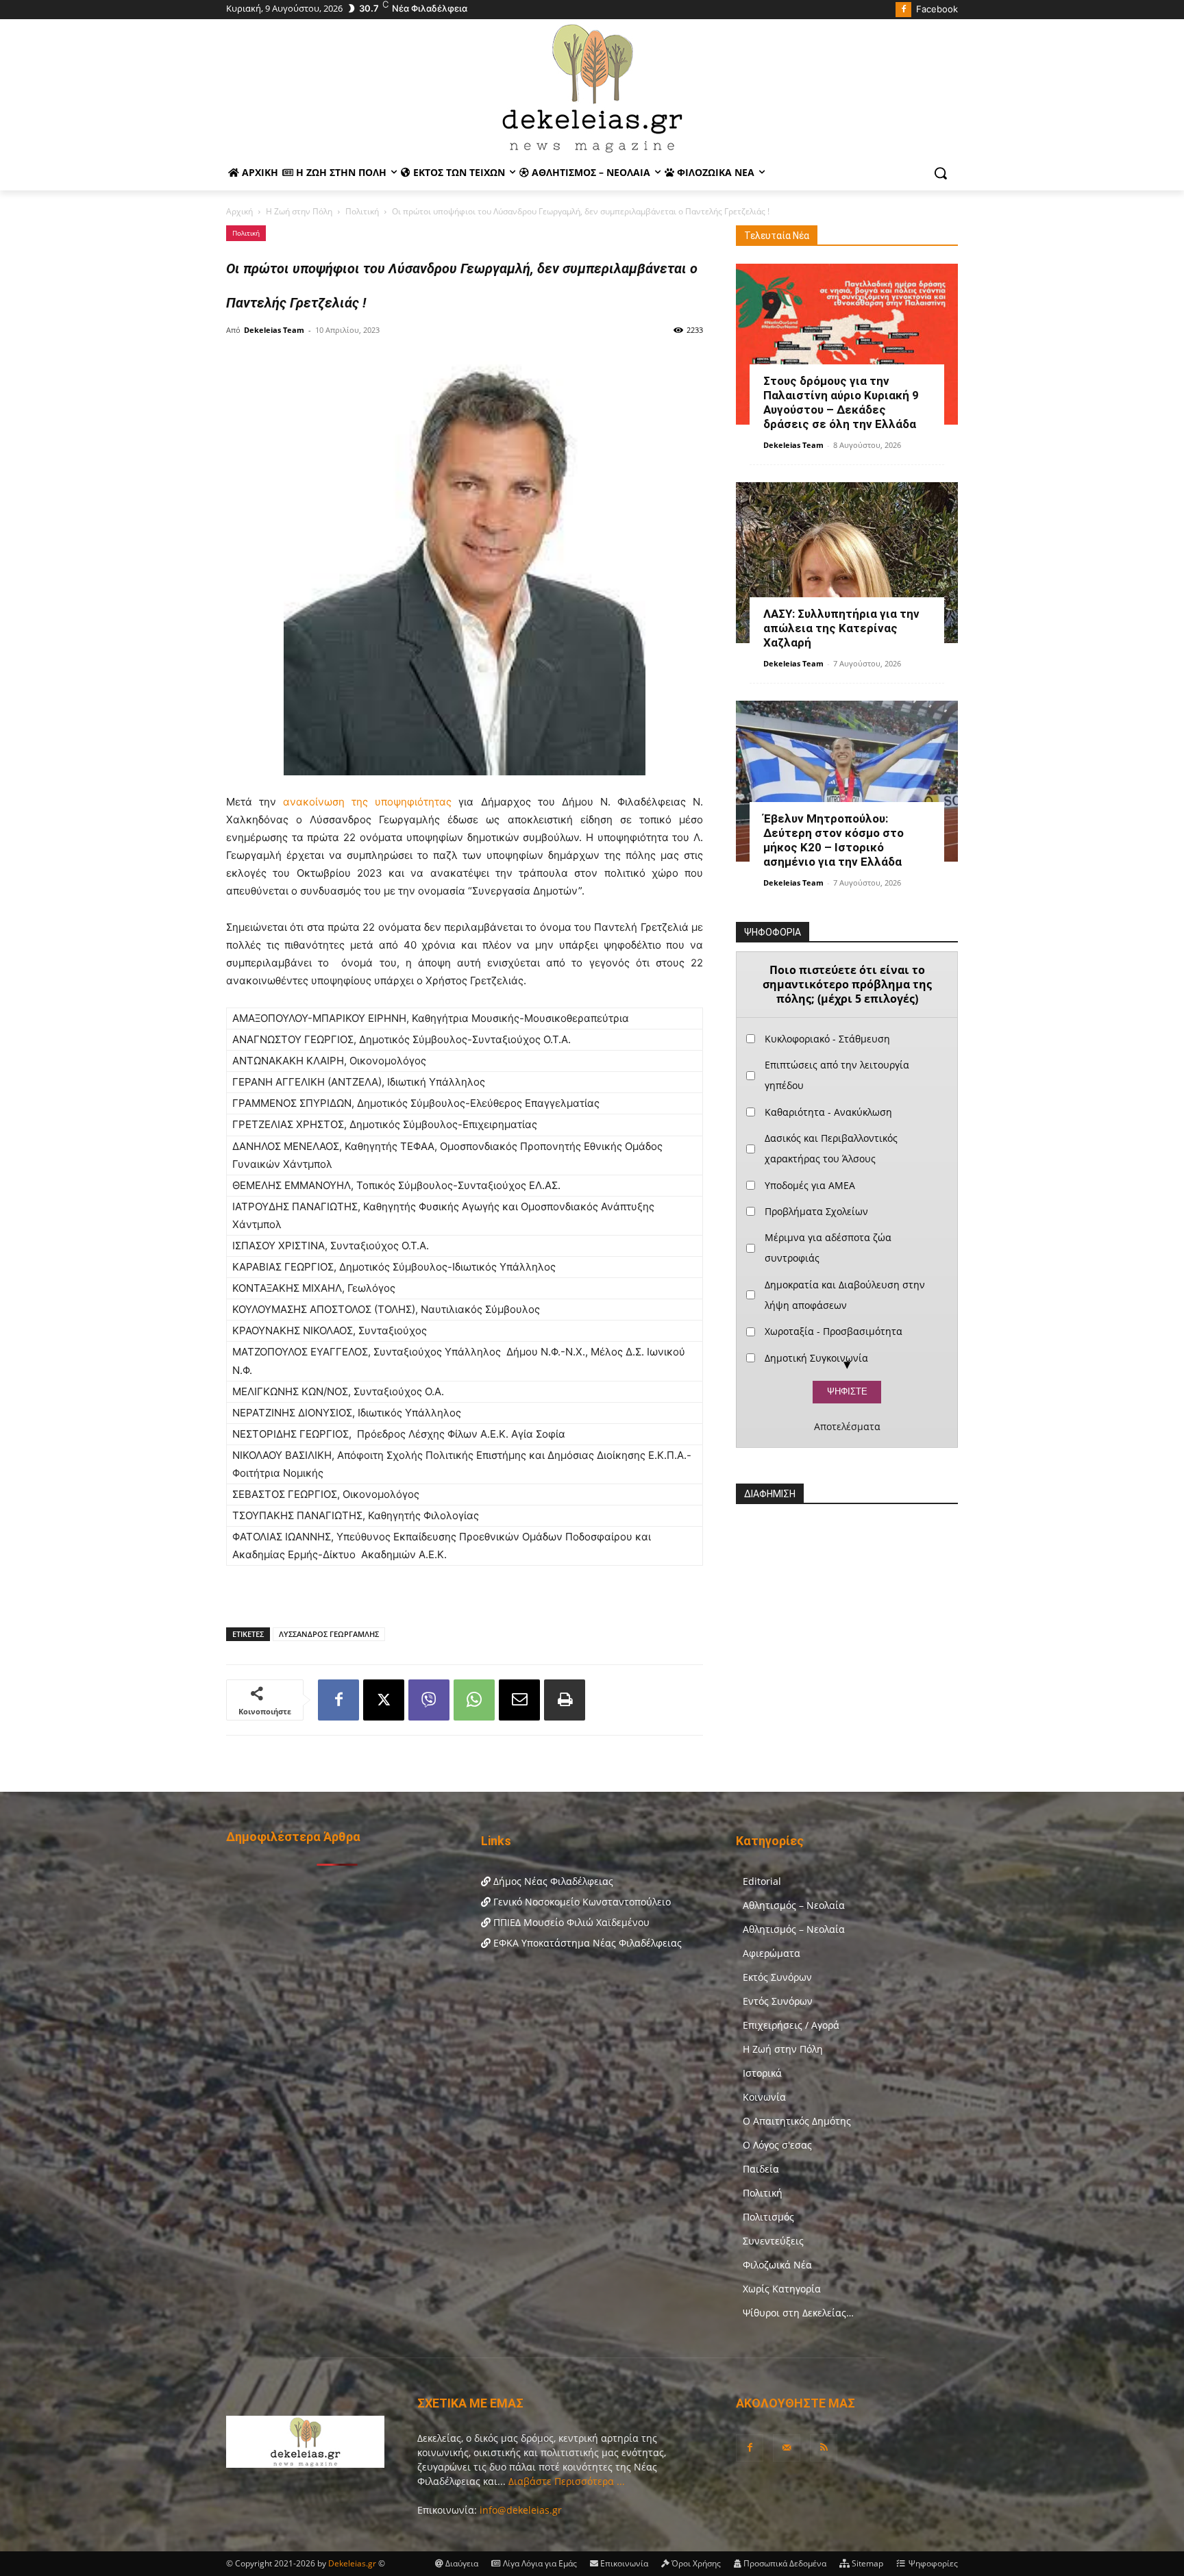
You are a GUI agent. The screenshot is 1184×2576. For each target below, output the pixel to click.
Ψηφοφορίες (932, 2563)
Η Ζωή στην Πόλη (299, 211)
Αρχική (239, 211)
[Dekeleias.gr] (592, 88)
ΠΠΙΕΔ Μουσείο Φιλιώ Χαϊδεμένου (570, 1922)
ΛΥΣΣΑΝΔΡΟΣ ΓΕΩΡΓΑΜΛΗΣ (329, 1634)
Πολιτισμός (768, 2217)
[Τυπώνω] (565, 1700)
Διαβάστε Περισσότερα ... (565, 2481)
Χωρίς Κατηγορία (782, 2289)
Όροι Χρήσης (695, 2563)
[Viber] (429, 1700)
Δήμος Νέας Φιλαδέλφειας (552, 1881)
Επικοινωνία (623, 2563)
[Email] (519, 1700)
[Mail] (787, 2448)
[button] (941, 173)
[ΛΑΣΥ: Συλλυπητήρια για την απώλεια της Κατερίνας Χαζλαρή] (847, 563)
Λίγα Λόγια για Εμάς (539, 2563)
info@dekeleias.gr (521, 2510)
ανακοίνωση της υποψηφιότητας (367, 802)
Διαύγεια (461, 2563)
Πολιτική (362, 211)
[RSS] (824, 2448)
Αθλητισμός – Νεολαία (794, 1905)
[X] (384, 1700)
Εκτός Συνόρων (777, 1977)
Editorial (762, 1881)
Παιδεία (761, 2169)
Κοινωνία (764, 2097)
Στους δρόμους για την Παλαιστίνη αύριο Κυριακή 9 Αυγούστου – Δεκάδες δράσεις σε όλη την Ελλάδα (841, 402)
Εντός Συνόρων (778, 2001)
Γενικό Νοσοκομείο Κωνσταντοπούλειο (581, 1902)
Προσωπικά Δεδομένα (784, 2563)
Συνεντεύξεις (773, 2241)
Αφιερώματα (772, 1953)
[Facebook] (903, 10)
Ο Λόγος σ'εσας (777, 2145)
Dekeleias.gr (353, 2563)
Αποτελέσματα (847, 1427)
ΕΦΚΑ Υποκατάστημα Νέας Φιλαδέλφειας (586, 1943)
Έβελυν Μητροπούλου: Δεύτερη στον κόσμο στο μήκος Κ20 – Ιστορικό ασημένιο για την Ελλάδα (834, 840)
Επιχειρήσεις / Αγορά (791, 2025)
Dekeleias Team (274, 330)
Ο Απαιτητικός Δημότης (797, 2121)
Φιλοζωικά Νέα (777, 2265)
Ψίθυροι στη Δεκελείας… (798, 2313)
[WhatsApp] (474, 1700)
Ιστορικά (762, 2073)
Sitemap (866, 2563)
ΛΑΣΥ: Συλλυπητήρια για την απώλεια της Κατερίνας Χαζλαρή (841, 628)
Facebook (937, 9)
